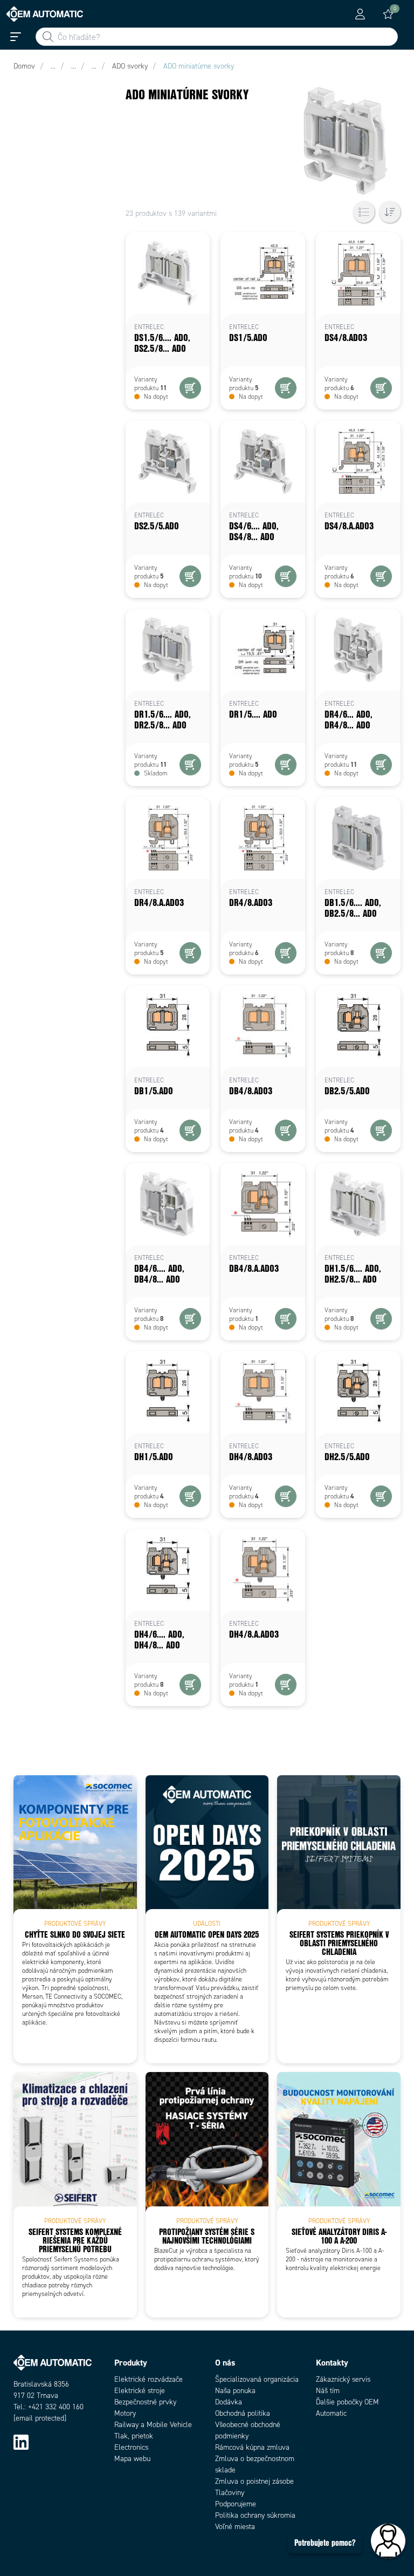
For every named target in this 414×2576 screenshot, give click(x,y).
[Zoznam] (364, 212)
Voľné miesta (235, 2527)
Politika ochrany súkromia (255, 2515)
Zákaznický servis (343, 2379)
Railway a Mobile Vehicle (153, 2425)
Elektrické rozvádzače (149, 2379)
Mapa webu (132, 2459)
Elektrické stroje (140, 2391)
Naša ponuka (235, 2391)
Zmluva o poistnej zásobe (254, 2481)
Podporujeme (236, 2504)
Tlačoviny (230, 2493)
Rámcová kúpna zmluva (252, 2447)
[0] (388, 14)
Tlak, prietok (134, 2436)
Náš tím (328, 2391)
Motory (125, 2413)
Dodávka (229, 2402)
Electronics (131, 2447)
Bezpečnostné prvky (145, 2402)
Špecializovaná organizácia (257, 2379)
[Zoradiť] (390, 212)
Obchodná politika (243, 2413)
